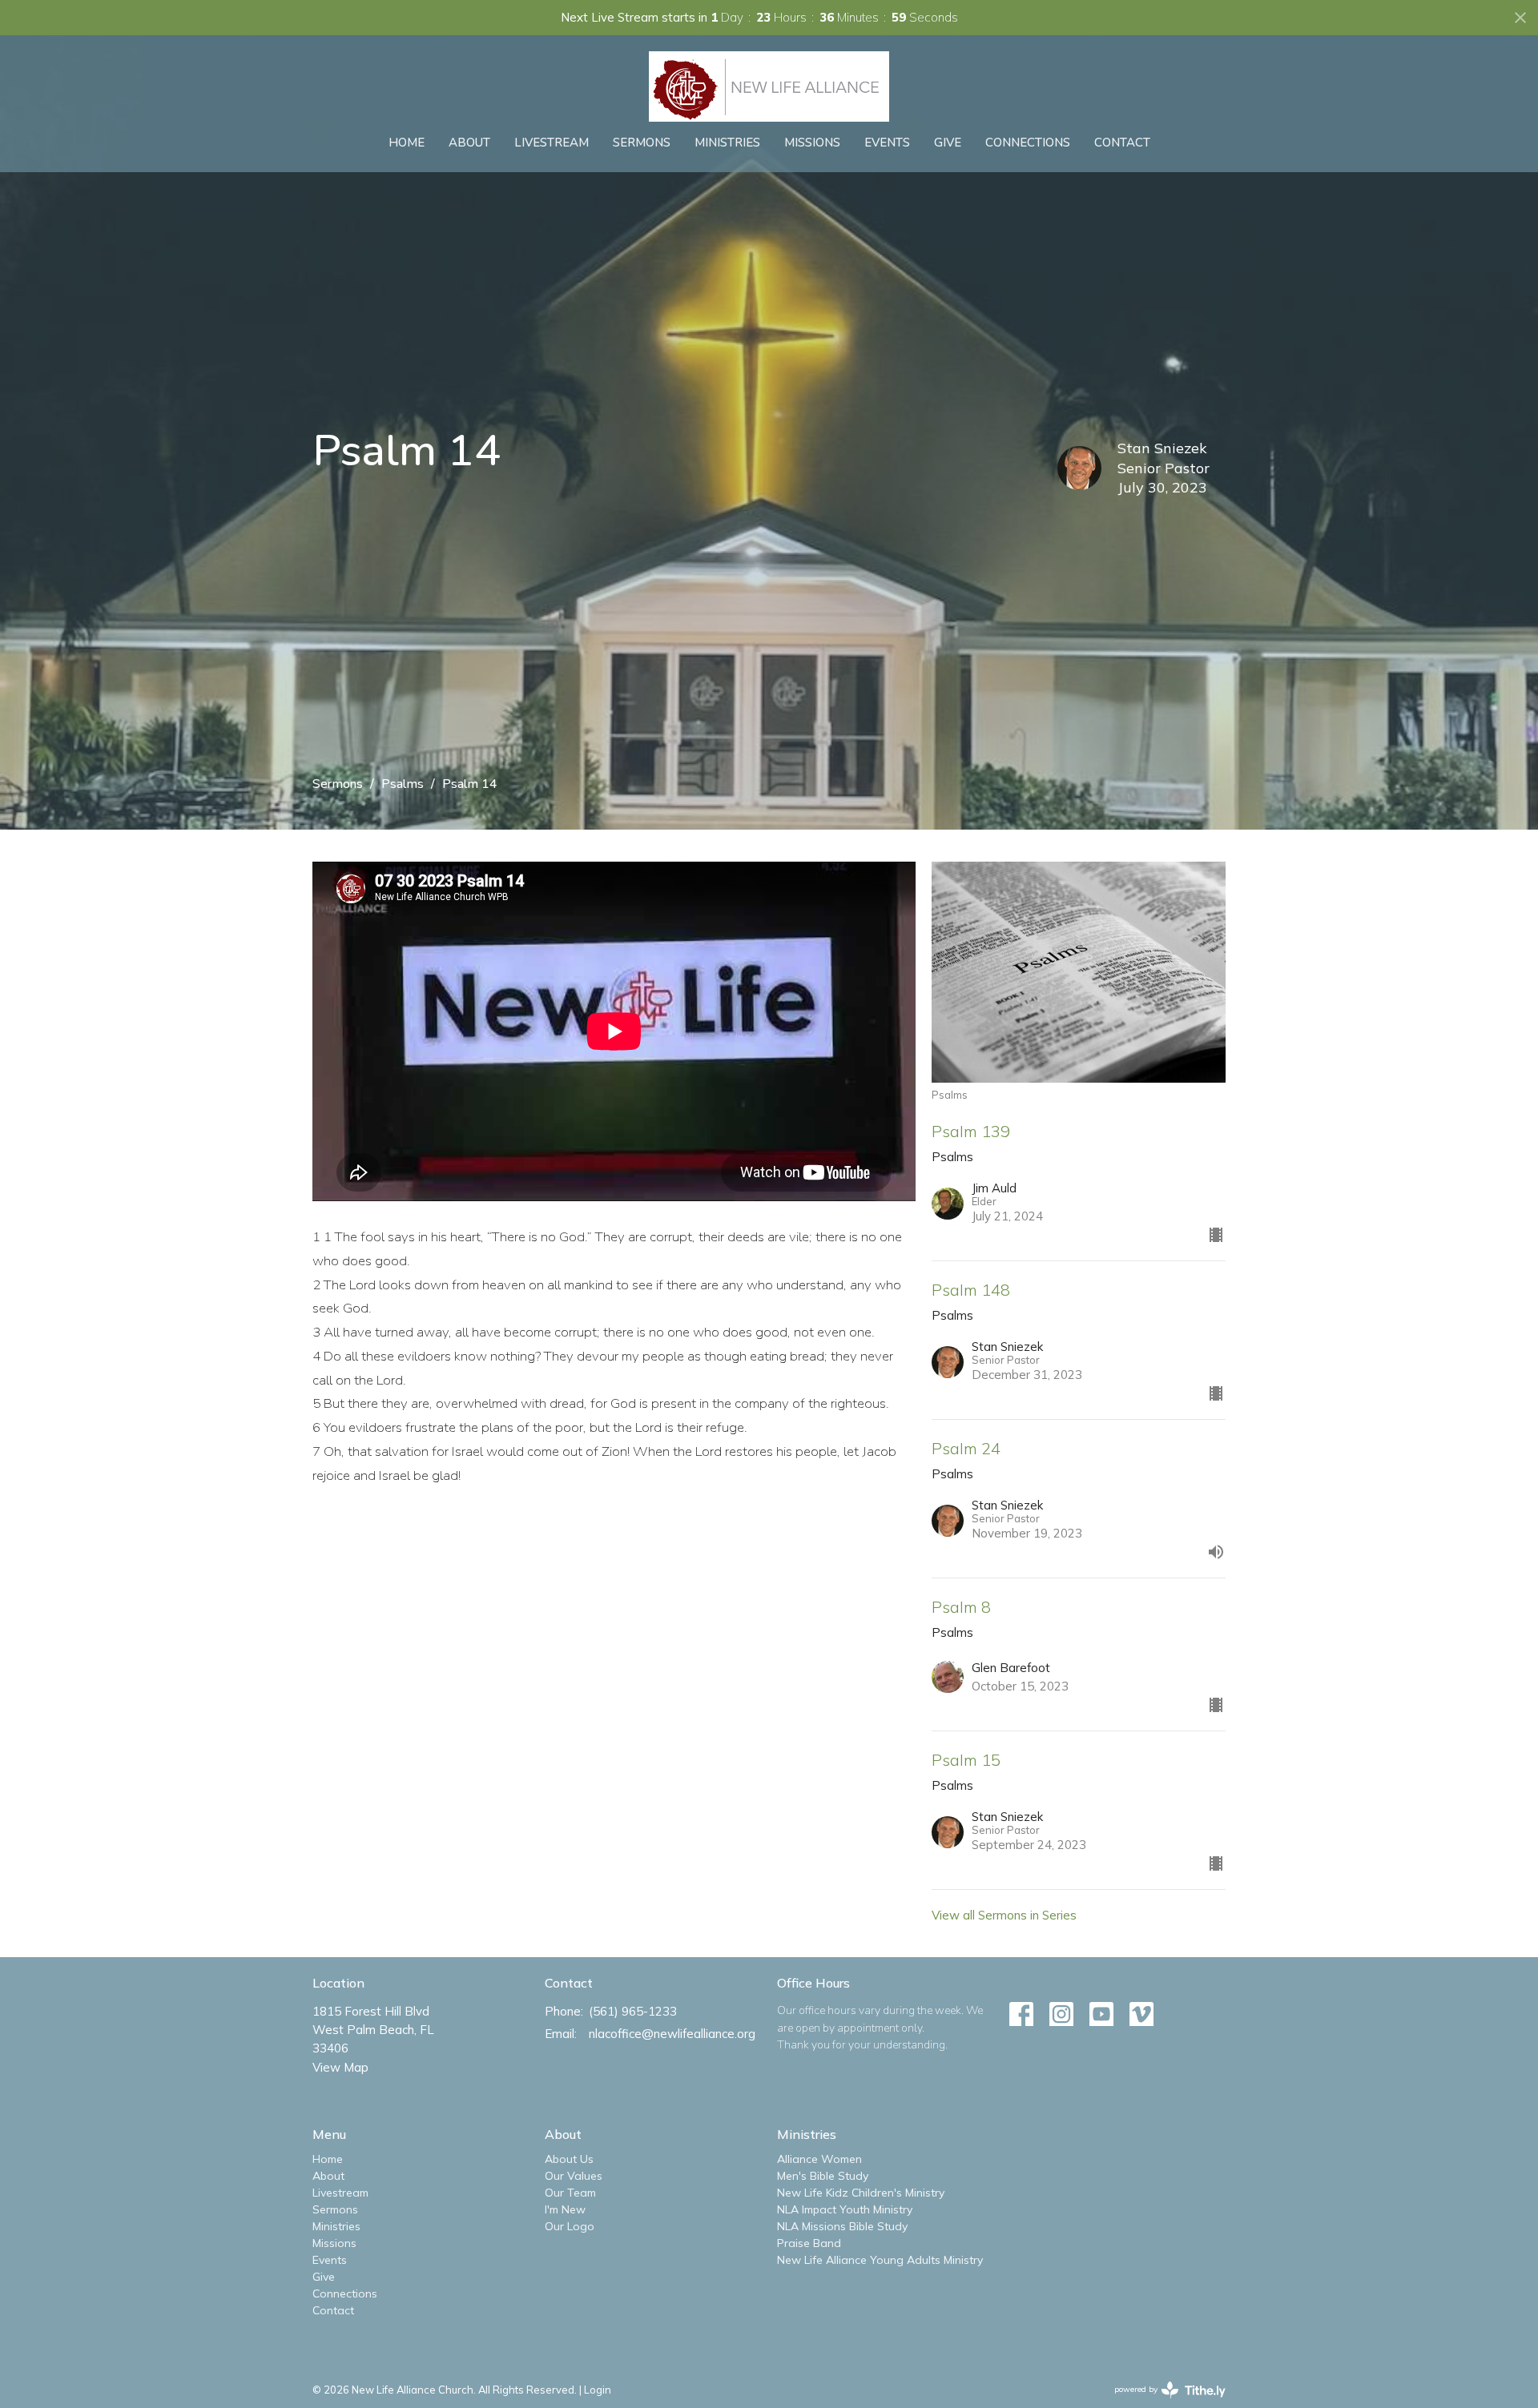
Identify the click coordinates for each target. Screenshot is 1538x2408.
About (469, 143)
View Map (340, 2067)
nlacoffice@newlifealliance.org (672, 2034)
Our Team (570, 2193)
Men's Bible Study (823, 2176)
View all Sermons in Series (1004, 1915)
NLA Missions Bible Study (842, 2226)
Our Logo (570, 2226)
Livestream (552, 143)
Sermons (642, 143)
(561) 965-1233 (633, 2011)
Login (598, 2390)
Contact (1122, 143)
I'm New (565, 2209)
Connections (1028, 143)
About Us (569, 2159)
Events (887, 143)
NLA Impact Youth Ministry (845, 2209)
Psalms (403, 784)
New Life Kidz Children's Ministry (861, 2193)
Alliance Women (819, 2159)
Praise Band (809, 2243)
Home (407, 143)
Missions (812, 143)
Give (948, 143)
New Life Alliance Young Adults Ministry (880, 2260)
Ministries (727, 143)
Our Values (574, 2176)
